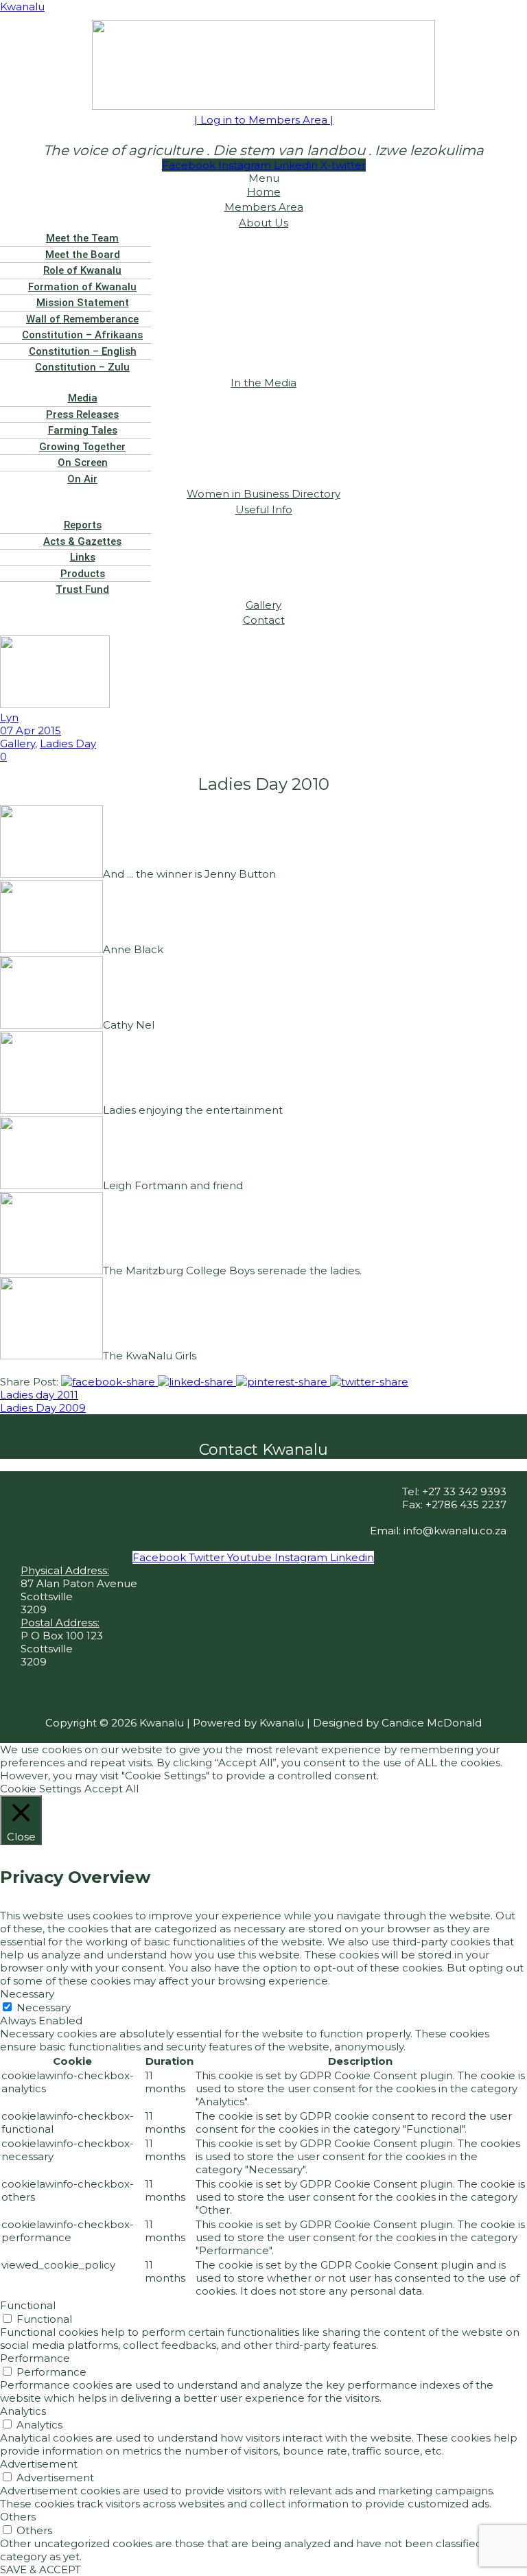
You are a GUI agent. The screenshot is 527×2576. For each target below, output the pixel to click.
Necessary (44, 2007)
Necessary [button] (27, 1994)
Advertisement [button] (39, 2464)
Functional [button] (28, 2305)
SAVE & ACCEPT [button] (40, 2569)
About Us (263, 223)
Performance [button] (35, 2358)
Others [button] (18, 2517)
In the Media (263, 383)
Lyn (9, 717)
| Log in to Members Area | (264, 120)
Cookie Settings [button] (40, 1789)
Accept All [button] (112, 1789)
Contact (264, 620)
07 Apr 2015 (31, 730)
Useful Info (264, 510)
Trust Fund (82, 589)
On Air (82, 479)
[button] (263, 223)
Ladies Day (68, 743)
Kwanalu (22, 7)
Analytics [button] (23, 2411)
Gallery (17, 743)
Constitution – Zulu (82, 367)
